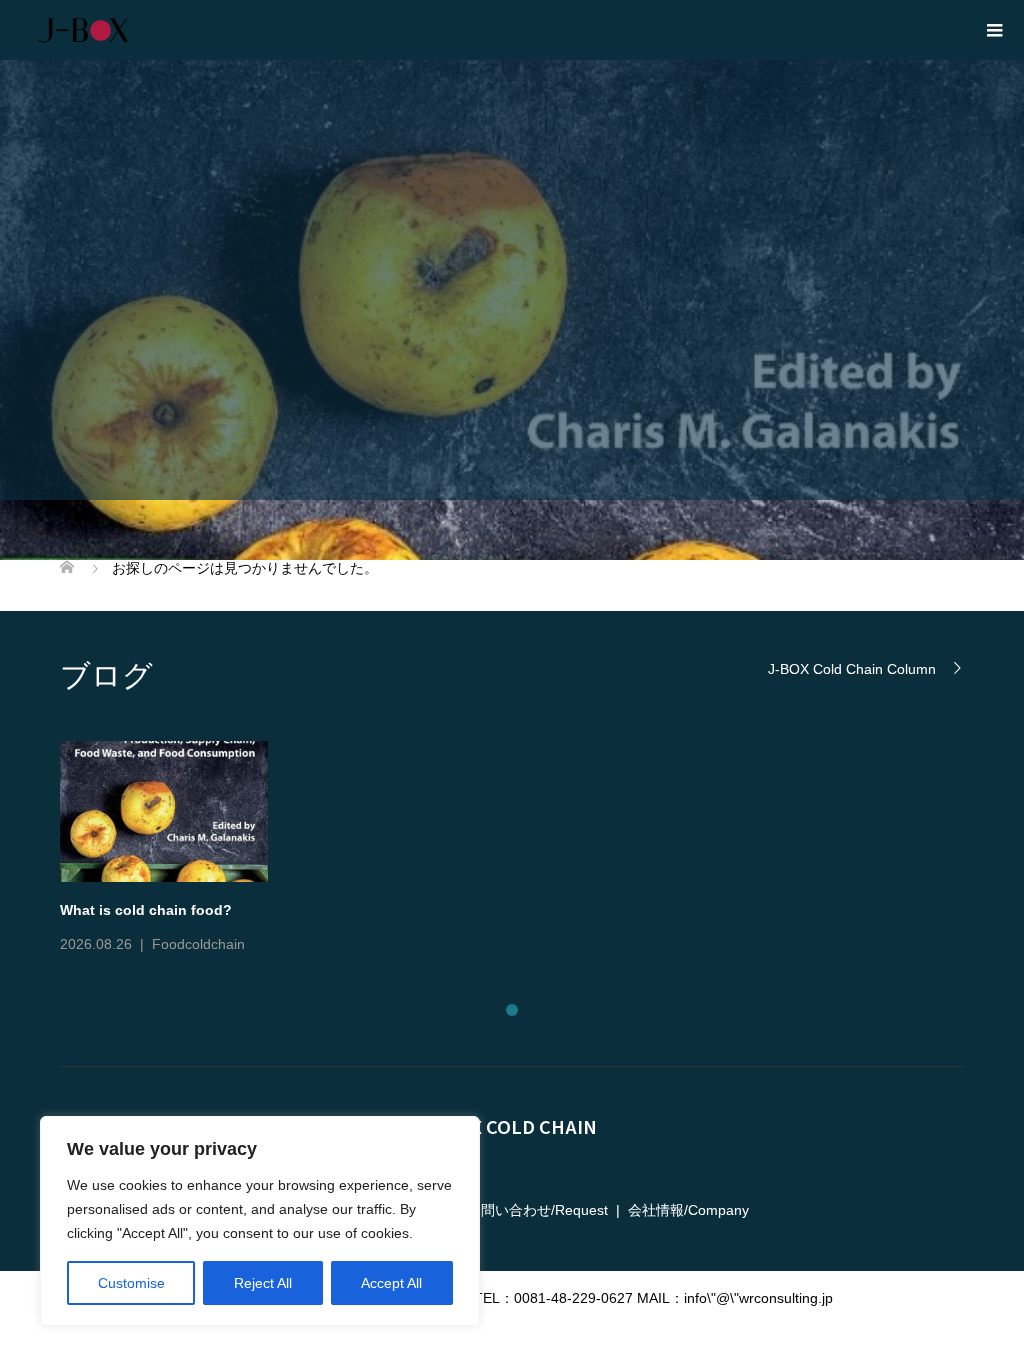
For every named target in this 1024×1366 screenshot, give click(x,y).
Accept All (391, 1283)
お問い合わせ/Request (537, 1210)
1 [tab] (512, 1010)
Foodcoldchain (198, 944)
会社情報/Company (688, 1210)
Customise (131, 1283)
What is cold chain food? (146, 910)
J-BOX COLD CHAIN (512, 1126)
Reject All (263, 1283)
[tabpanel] (524, 849)
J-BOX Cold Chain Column (852, 668)
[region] (260, 1221)
